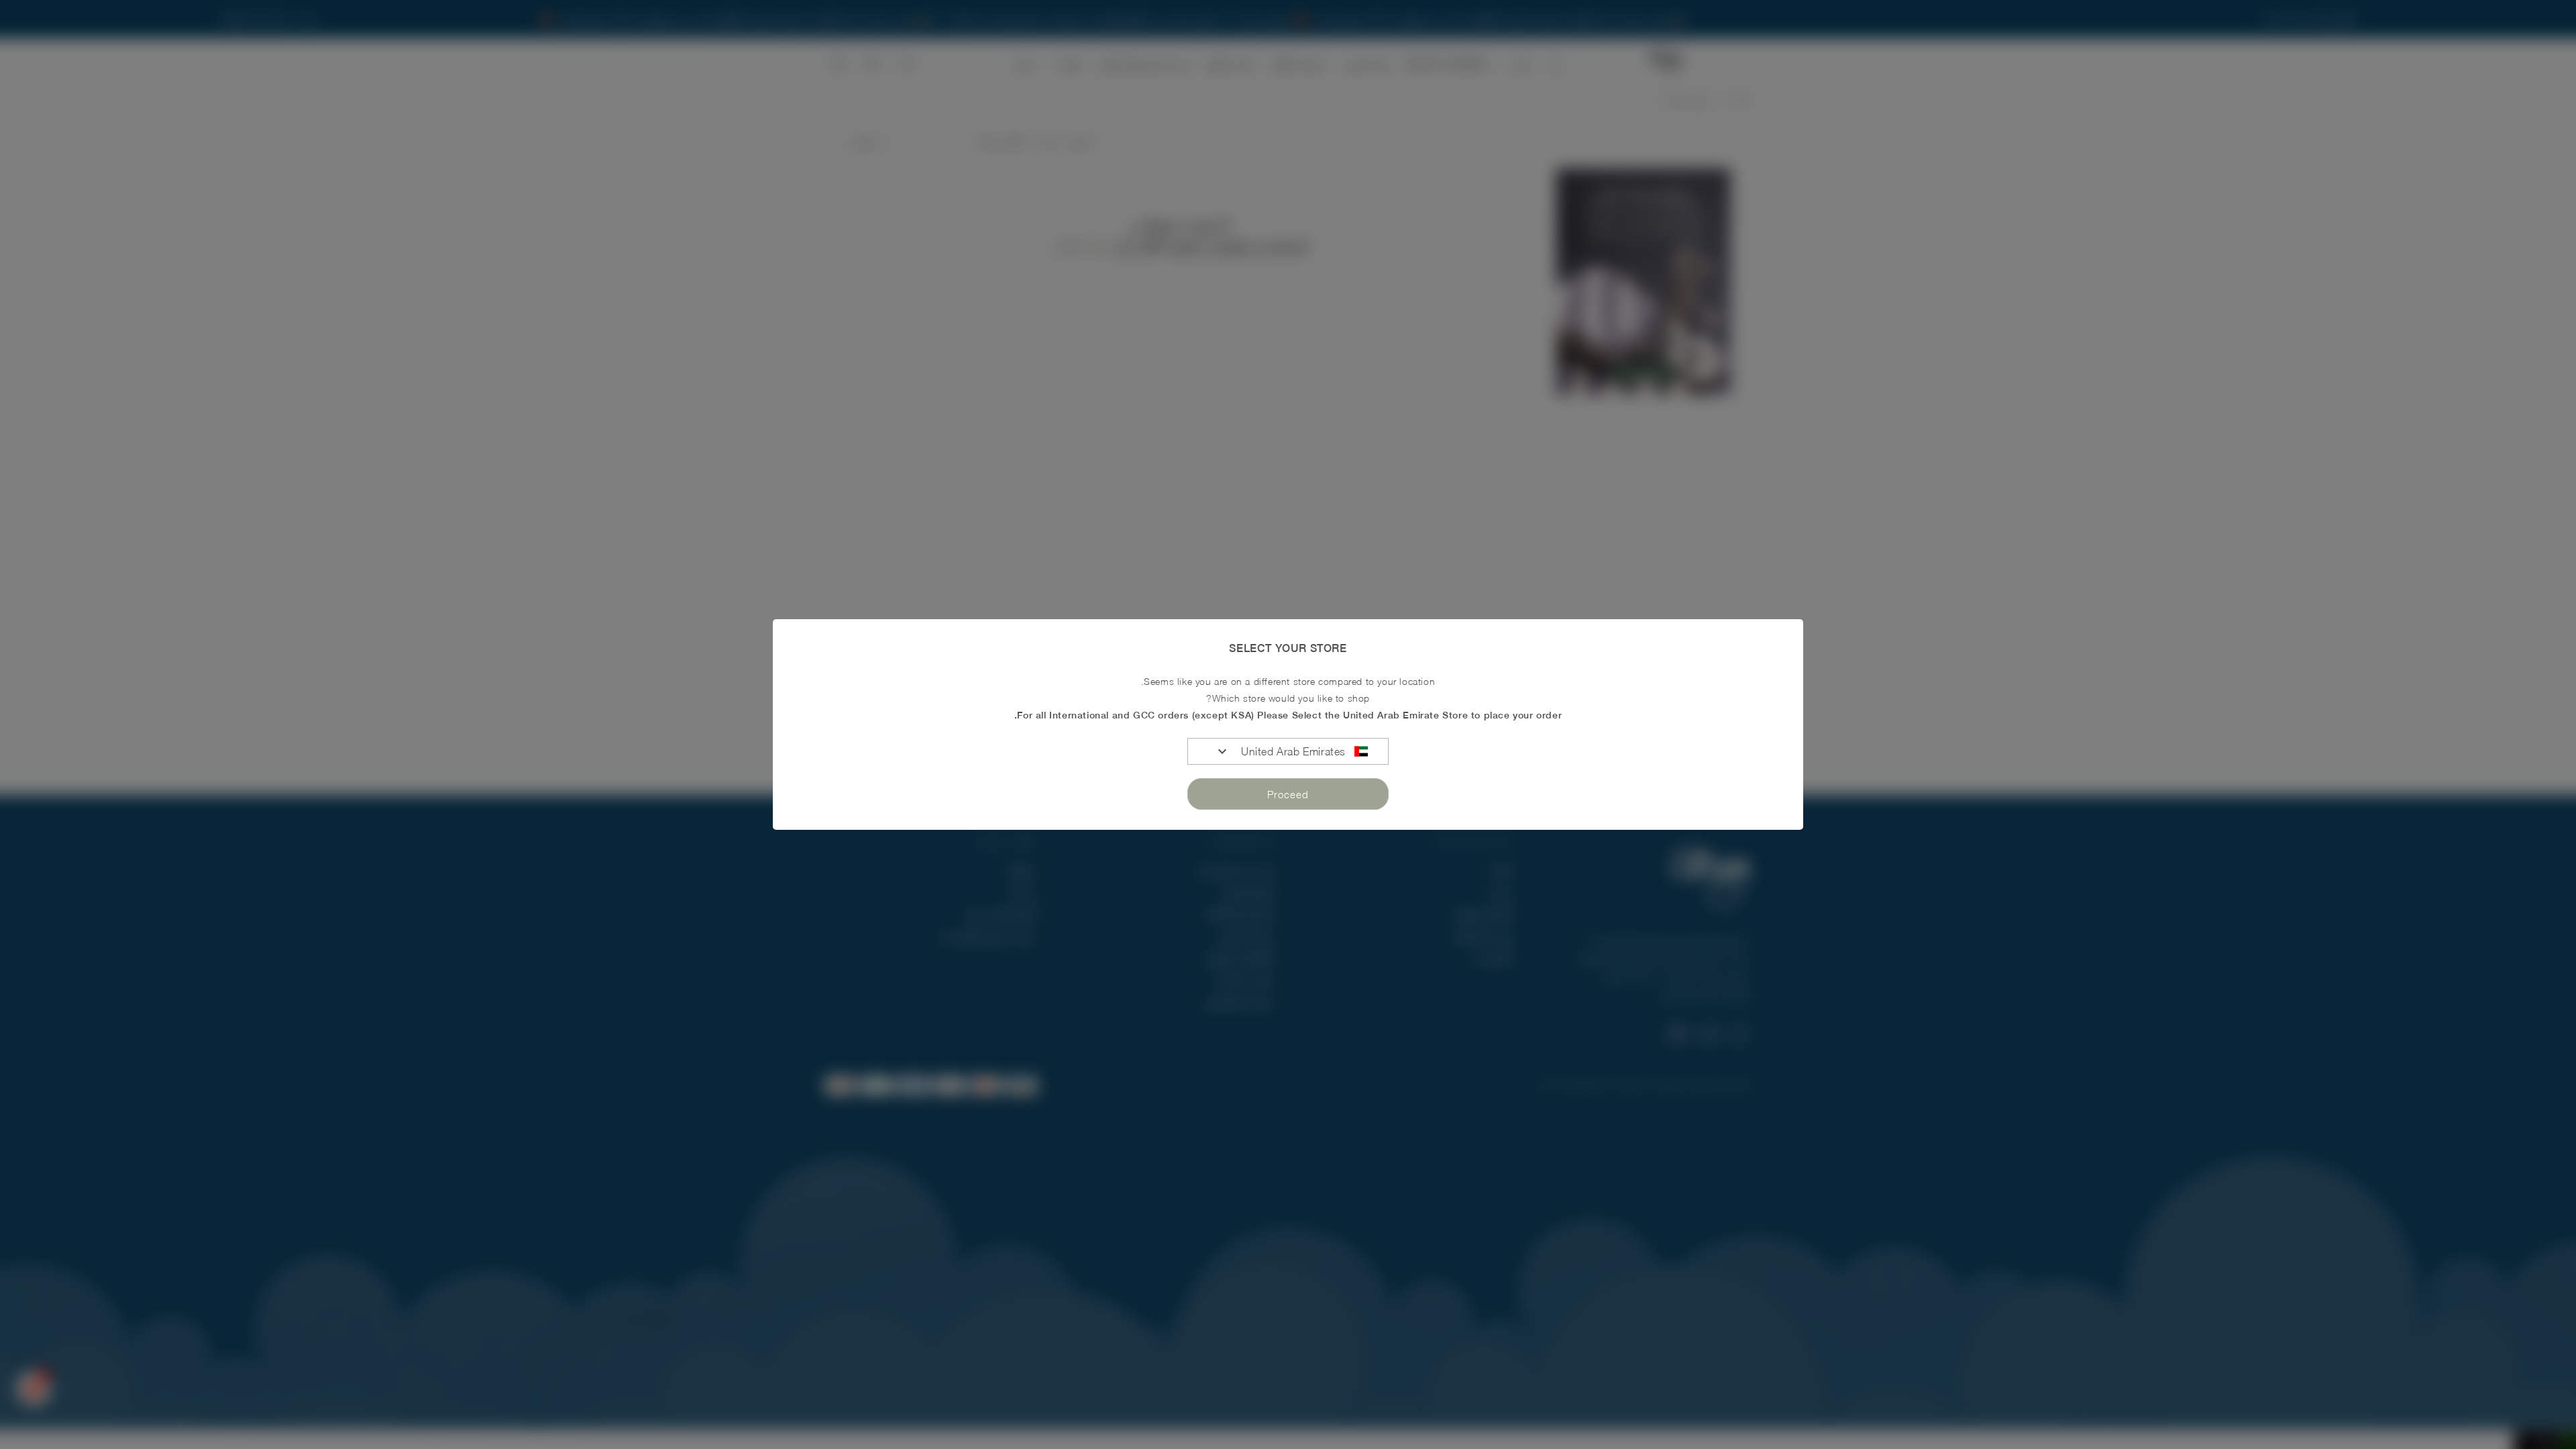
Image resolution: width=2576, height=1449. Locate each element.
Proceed (1288, 794)
